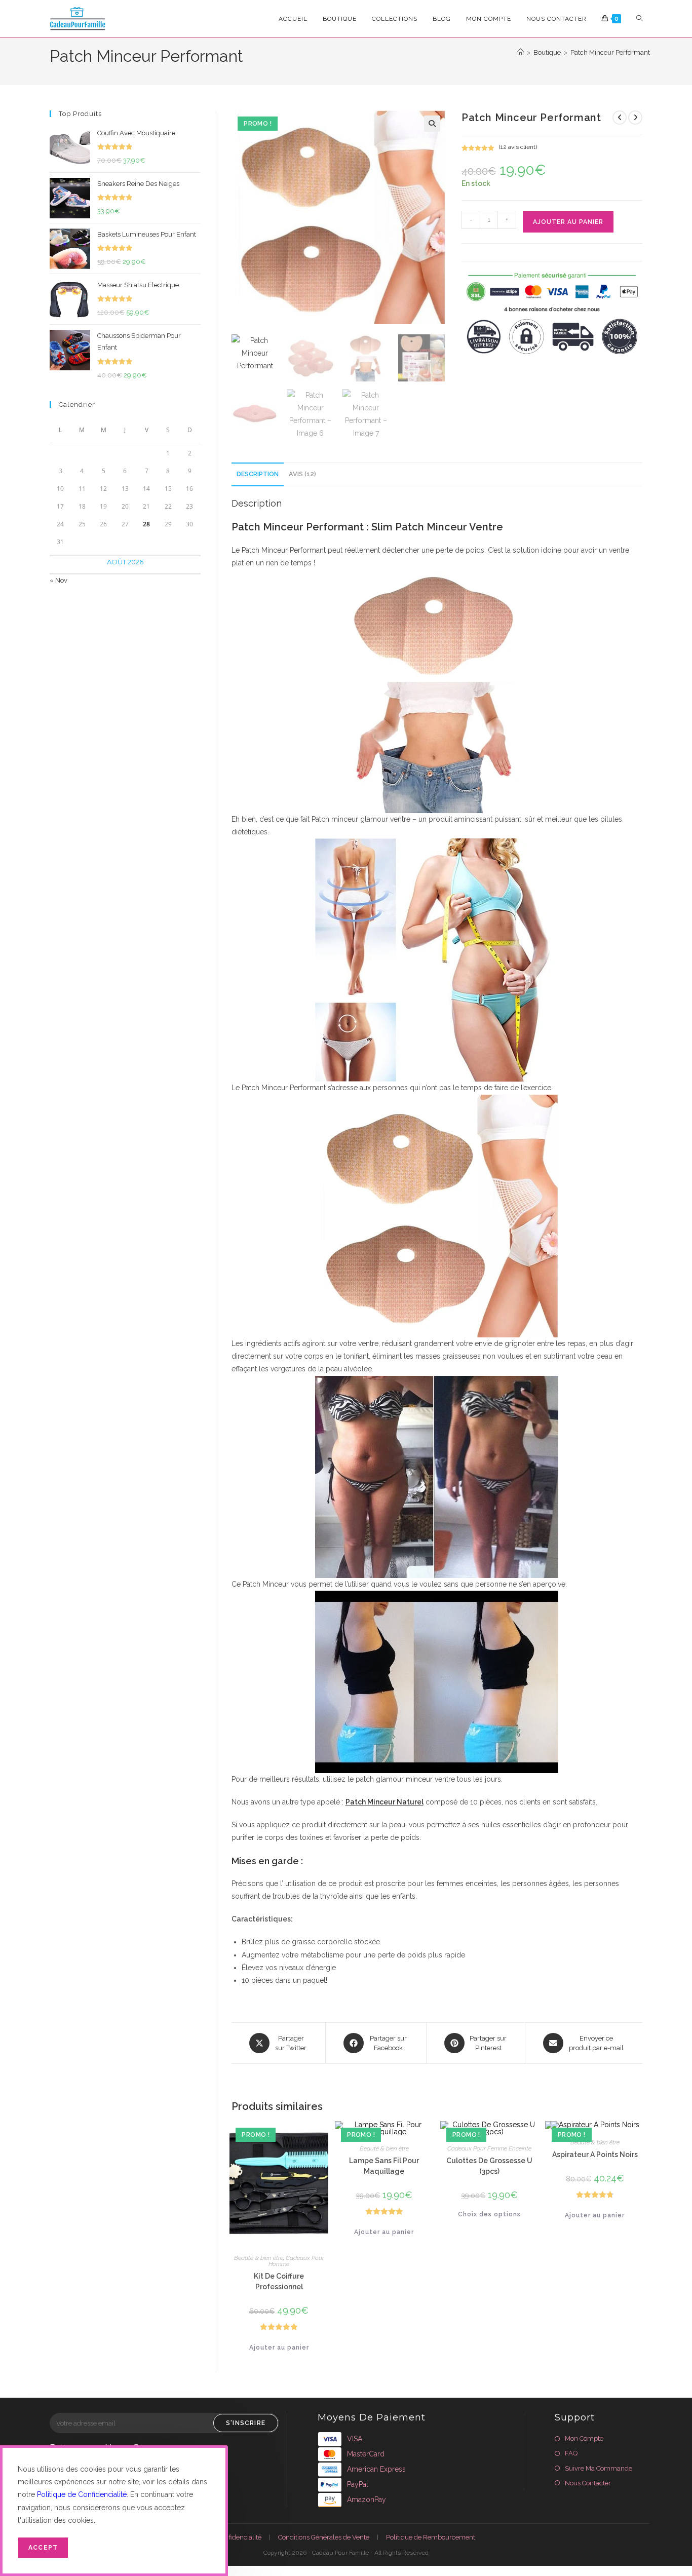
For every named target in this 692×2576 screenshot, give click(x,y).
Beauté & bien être (259, 2258)
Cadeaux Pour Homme (296, 2261)
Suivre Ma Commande (599, 2468)
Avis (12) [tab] (302, 474)
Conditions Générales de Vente (324, 2537)
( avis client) (518, 147)
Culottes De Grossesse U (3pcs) (489, 2166)
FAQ (571, 2453)
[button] (432, 124)
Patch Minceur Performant (610, 52)
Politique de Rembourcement (431, 2537)
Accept (43, 2548)
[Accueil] (521, 52)
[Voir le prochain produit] (635, 118)
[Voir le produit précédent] (620, 118)
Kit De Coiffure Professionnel (279, 2281)
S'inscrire (246, 2423)
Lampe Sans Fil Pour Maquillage (384, 2166)
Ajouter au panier (568, 222)
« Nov (59, 580)
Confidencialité (239, 2537)
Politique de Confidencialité (82, 2494)
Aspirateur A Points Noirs (595, 2155)
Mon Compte (584, 2438)
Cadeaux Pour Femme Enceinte (489, 2148)
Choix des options (489, 2214)
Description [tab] (258, 474)
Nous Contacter (588, 2483)
